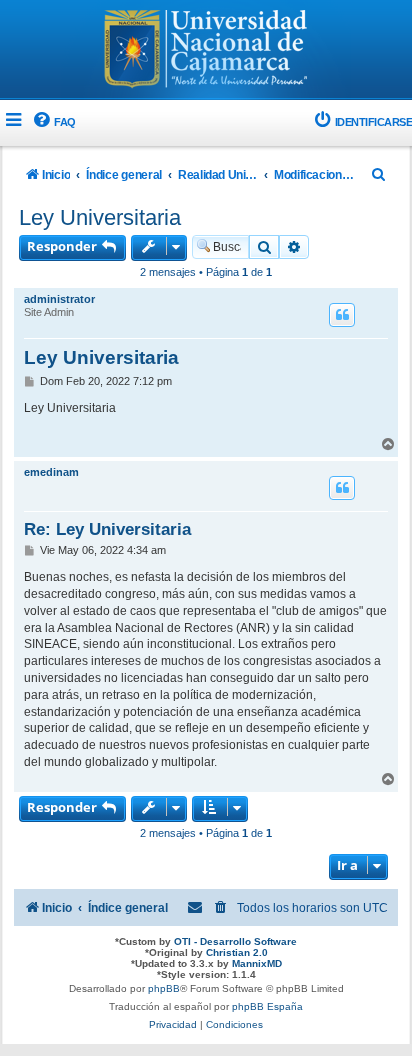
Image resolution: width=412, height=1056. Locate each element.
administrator (59, 299)
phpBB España (267, 1006)
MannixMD (257, 963)
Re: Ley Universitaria (107, 529)
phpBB (164, 988)
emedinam (51, 472)
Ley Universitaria (100, 217)
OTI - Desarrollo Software (235, 941)
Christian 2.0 (237, 952)
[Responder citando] (342, 315)
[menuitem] (53, 122)
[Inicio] (206, 51)
